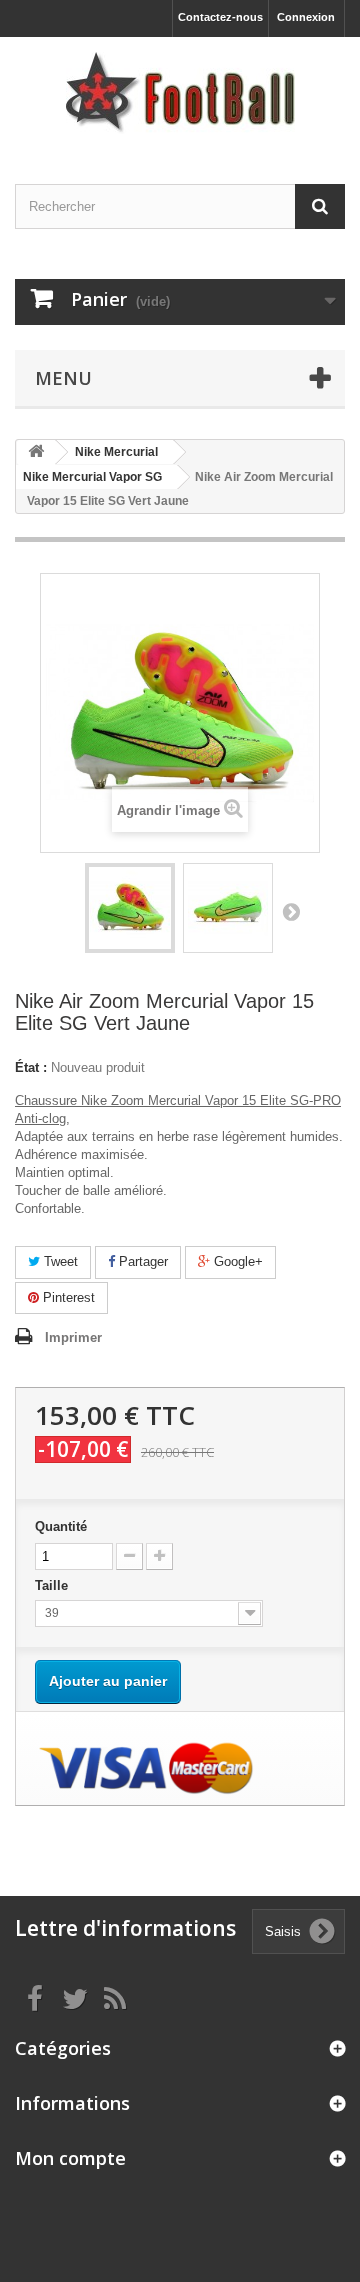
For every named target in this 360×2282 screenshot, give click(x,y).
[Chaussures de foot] (180, 93)
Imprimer (73, 1337)
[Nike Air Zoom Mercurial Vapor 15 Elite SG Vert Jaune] (130, 908)
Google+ (236, 1261)
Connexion (306, 17)
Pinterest (67, 1297)
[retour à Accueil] (36, 452)
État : (31, 1067)
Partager (141, 1261)
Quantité (61, 1526)
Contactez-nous (220, 17)
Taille (53, 1585)
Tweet (59, 1261)
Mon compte (70, 2158)
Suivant (291, 911)
